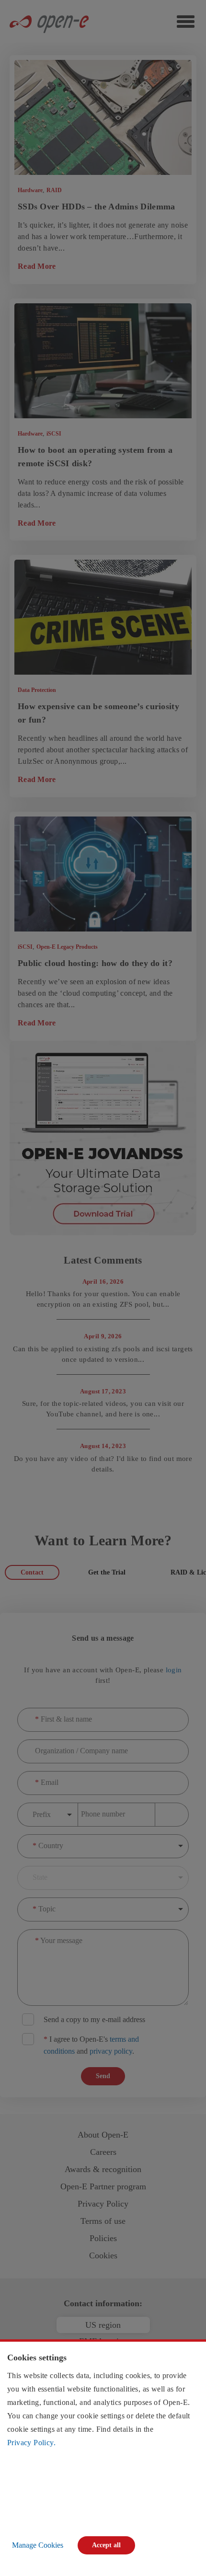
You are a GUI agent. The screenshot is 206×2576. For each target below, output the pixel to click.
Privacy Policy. (31, 2443)
